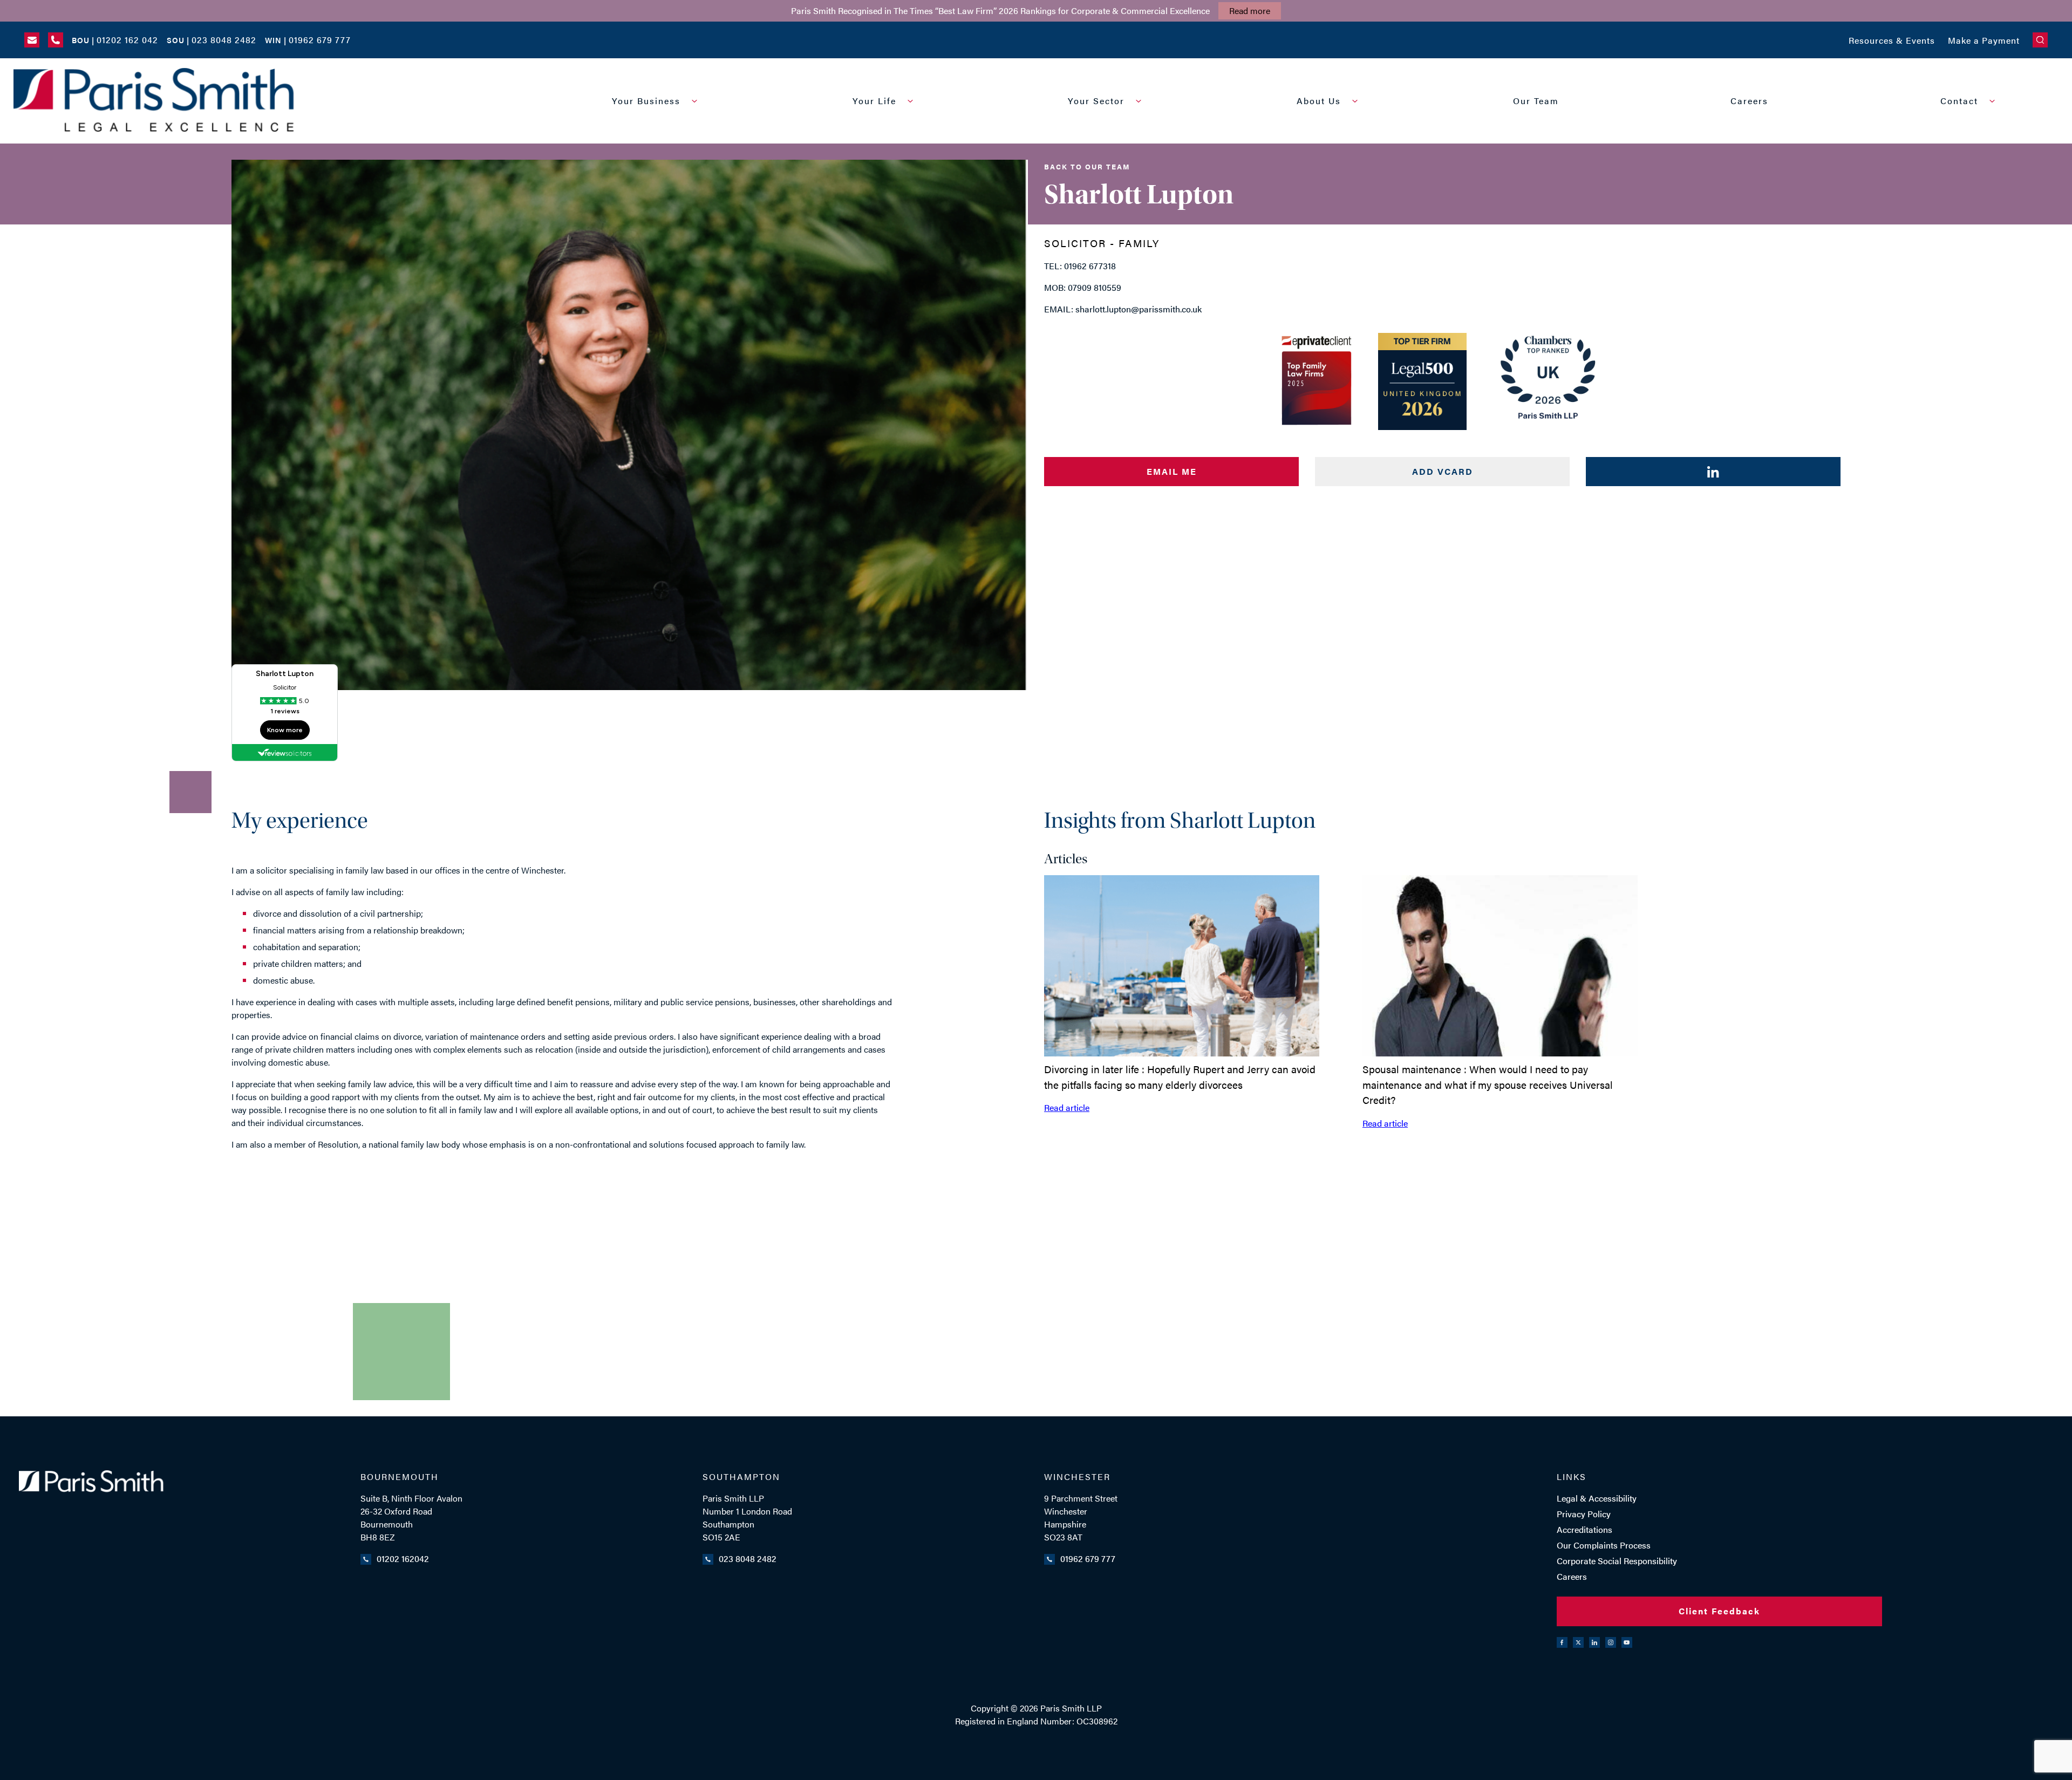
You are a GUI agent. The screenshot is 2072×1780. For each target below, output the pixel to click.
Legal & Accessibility (1597, 1498)
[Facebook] (1562, 1642)
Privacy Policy (1584, 1514)
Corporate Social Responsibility (1617, 1561)
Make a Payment (1984, 40)
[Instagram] (1611, 1642)
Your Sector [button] (1096, 101)
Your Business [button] (646, 101)
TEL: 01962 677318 (1080, 266)
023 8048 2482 (748, 1559)
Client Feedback (1719, 1611)
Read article (1067, 1107)
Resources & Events (1892, 40)
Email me (1172, 471)
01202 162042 (403, 1559)
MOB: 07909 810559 (1083, 287)
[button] (2040, 40)
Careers (1749, 101)
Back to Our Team (1087, 166)
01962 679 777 (1088, 1559)
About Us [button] (1319, 101)
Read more (1250, 11)
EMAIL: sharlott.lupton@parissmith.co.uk (1123, 309)
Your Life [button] (874, 101)
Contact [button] (1959, 101)
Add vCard (1443, 471)
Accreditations (1584, 1529)
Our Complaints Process (1604, 1545)
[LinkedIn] (1594, 1642)
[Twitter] (1578, 1642)
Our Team (1536, 101)
